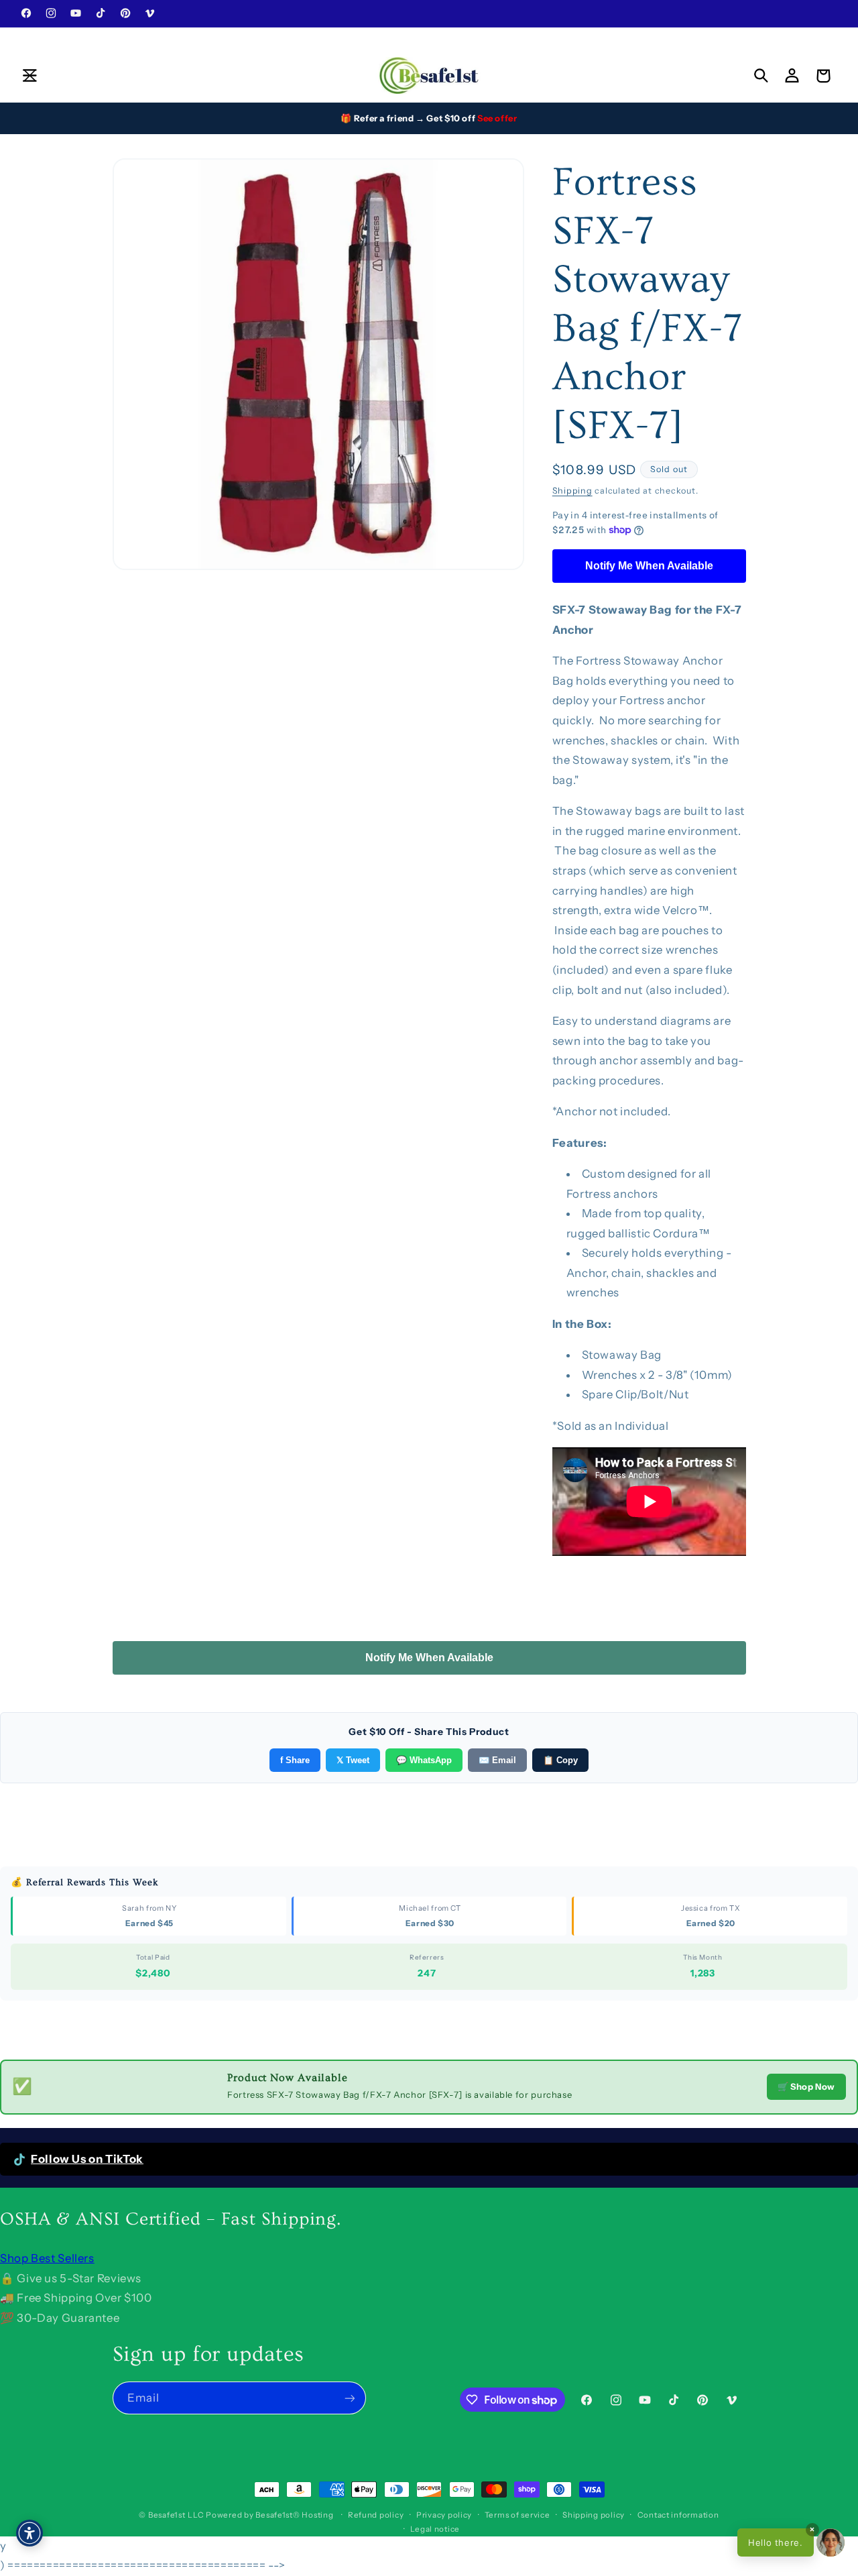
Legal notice (435, 2529)
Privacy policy (444, 2515)
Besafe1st (167, 2515)
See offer (497, 118)
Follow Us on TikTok (87, 2159)
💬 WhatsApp (424, 1760)
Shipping (572, 490)
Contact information (678, 2515)
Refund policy (376, 2515)
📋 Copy (560, 1760)
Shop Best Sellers (47, 2258)
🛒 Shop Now (806, 2086)
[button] (29, 76)
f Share (295, 1760)
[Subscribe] (349, 2398)
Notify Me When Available (649, 565)
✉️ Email (497, 1760)
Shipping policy (594, 2515)
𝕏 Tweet (353, 1760)
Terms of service (517, 2515)
